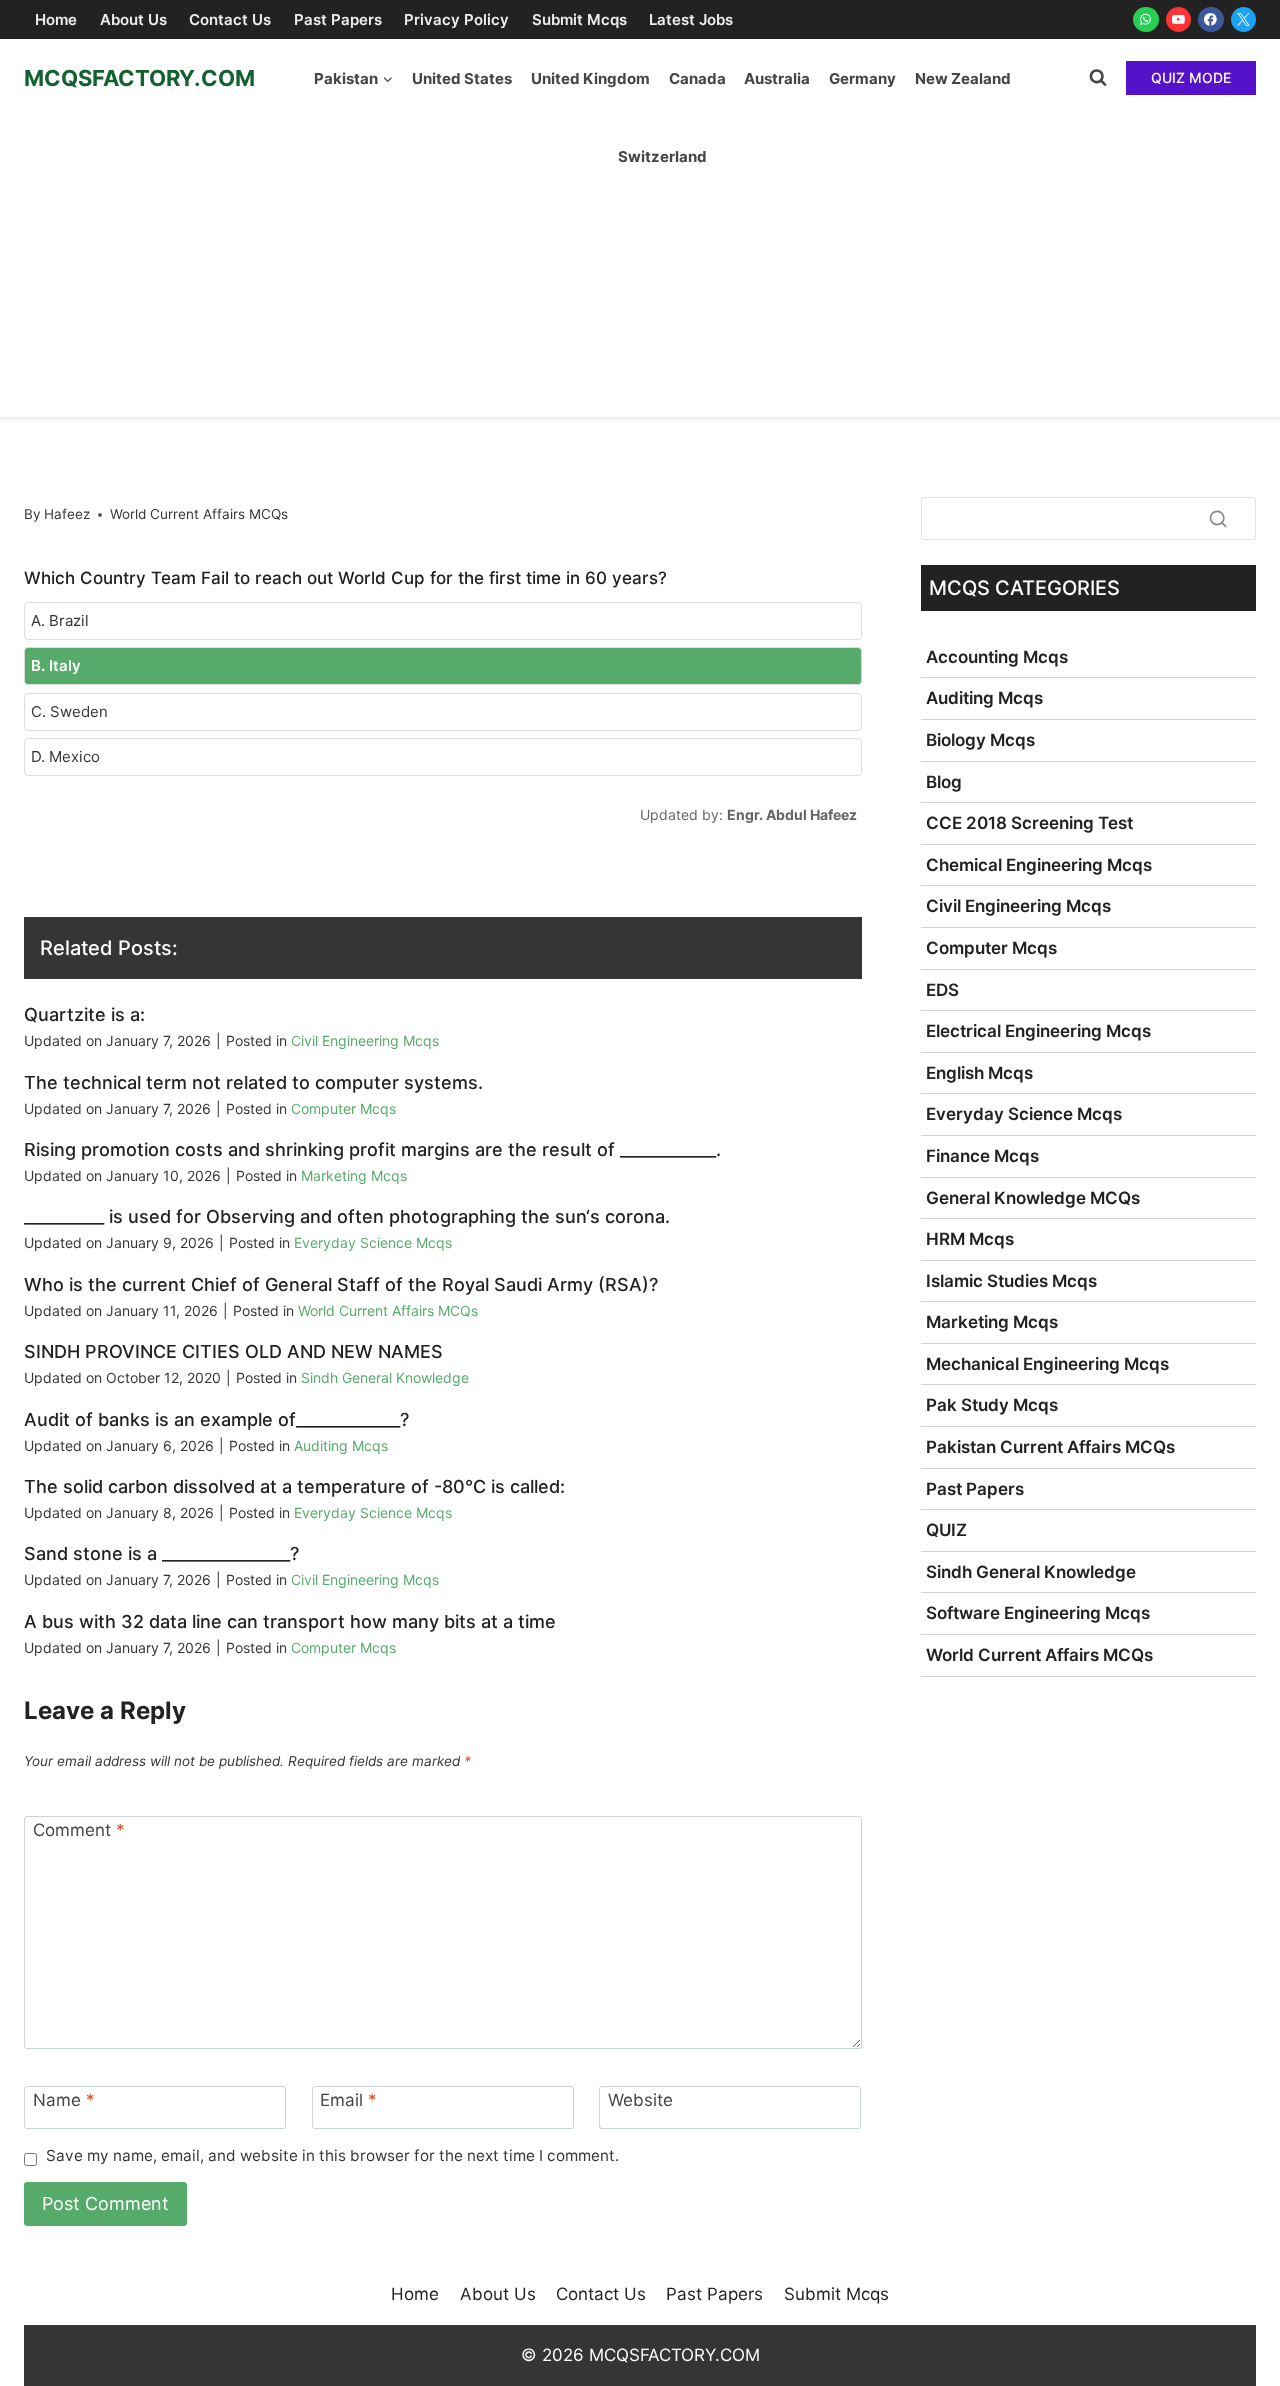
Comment (79, 1830)
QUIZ (946, 1530)
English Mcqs (979, 1073)
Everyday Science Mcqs (373, 1242)
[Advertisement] (640, 267)
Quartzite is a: (84, 1014)
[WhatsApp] (1146, 20)
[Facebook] (1211, 20)
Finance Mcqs (982, 1156)
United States (462, 78)
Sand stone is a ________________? (161, 1553)
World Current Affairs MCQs (199, 514)
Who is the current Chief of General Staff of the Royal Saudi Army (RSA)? (341, 1284)
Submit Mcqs (579, 19)
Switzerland (662, 156)
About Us (133, 19)
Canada (697, 78)
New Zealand (963, 78)
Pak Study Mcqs (992, 1405)
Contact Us (230, 19)
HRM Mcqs (970, 1239)
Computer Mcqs (343, 1108)
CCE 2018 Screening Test (1029, 823)
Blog (944, 782)
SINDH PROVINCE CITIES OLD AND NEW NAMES (233, 1351)
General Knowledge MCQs (1033, 1198)
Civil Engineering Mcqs (365, 1040)
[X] (1244, 20)
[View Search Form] (1098, 78)
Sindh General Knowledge (385, 1377)
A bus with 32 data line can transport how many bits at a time (290, 1621)
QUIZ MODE (1191, 77)
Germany (862, 78)
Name (64, 2100)
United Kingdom (590, 78)
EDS (942, 990)
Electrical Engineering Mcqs (1038, 1031)
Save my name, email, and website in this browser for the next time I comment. (332, 2155)
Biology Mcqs (980, 740)
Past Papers (338, 19)
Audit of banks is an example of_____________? (216, 1419)
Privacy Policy (456, 19)
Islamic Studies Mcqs (1011, 1281)
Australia (777, 78)
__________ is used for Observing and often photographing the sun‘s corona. (347, 1216)
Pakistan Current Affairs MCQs (1050, 1447)
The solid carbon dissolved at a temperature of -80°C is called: (294, 1486)
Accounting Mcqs (997, 657)
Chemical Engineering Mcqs (1039, 865)
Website (640, 2100)
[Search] (1218, 518)
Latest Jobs (691, 19)
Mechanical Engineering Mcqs (1047, 1364)
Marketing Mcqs (354, 1175)
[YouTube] (1179, 20)
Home (56, 19)
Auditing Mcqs (341, 1445)
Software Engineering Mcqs (1038, 1613)
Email (348, 2100)
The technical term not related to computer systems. (253, 1082)
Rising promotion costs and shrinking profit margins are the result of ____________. (372, 1149)
